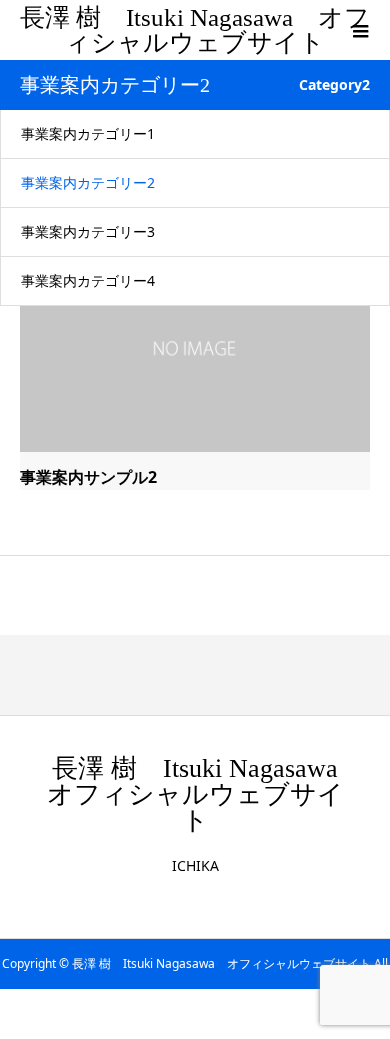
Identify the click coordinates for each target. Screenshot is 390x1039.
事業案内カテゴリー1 (88, 133)
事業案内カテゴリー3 (88, 231)
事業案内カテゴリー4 (88, 280)
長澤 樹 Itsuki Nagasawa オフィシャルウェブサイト (195, 30)
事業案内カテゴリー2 (88, 182)
